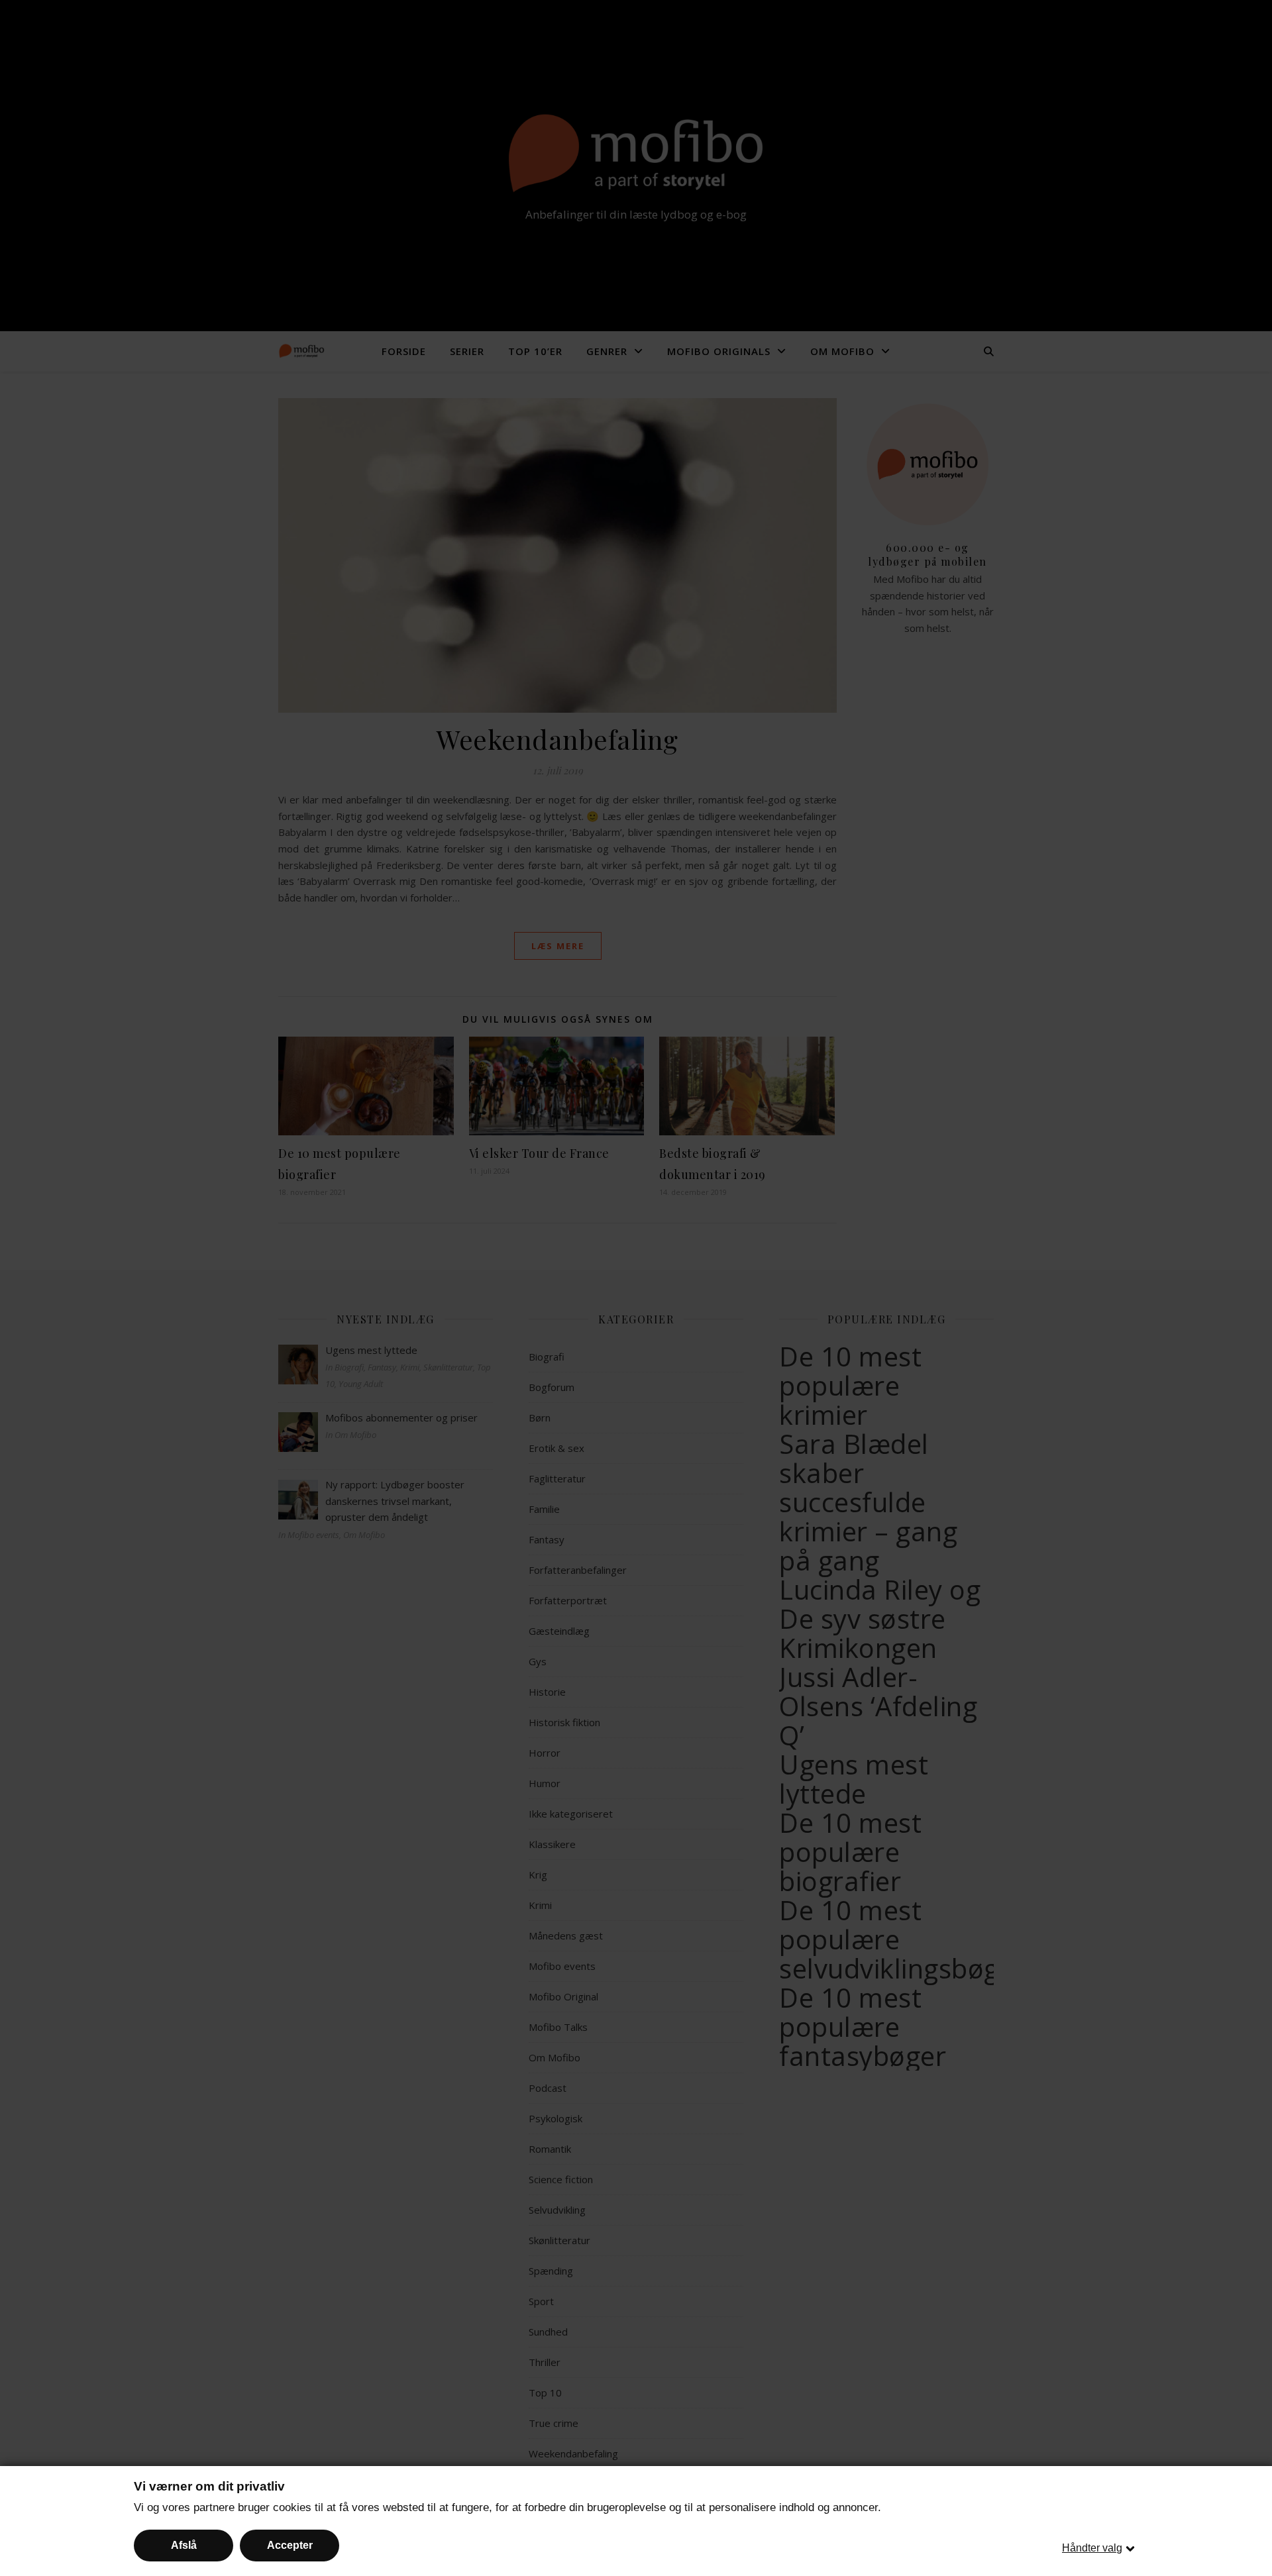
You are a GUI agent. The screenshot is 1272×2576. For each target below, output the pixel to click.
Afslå (184, 2545)
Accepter (290, 2545)
